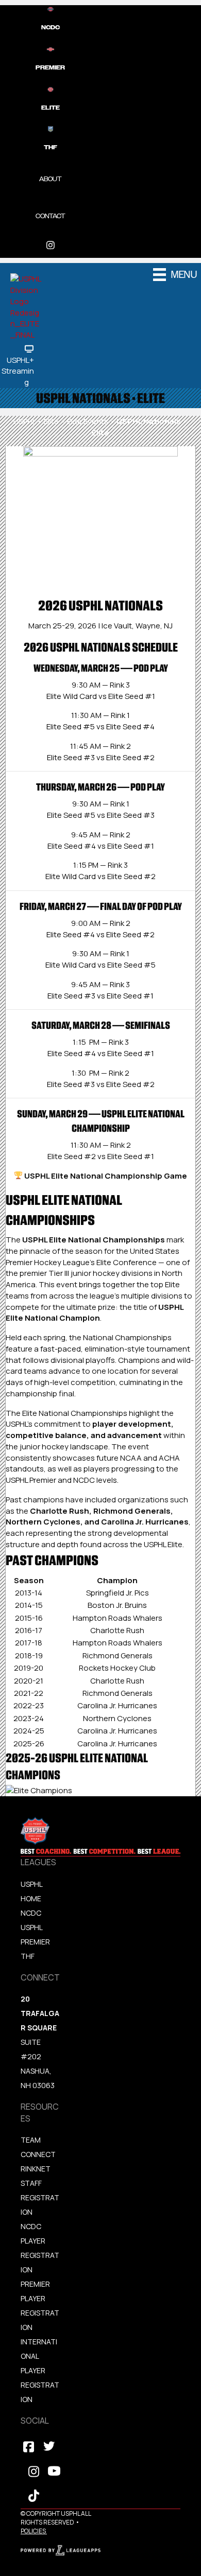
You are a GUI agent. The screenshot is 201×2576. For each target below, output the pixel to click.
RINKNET (36, 2169)
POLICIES (33, 2531)
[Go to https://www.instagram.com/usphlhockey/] (50, 245)
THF (28, 1956)
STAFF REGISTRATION (40, 2197)
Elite (51, 421)
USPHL (24, 421)
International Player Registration (40, 2370)
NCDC (31, 1913)
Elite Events (88, 421)
